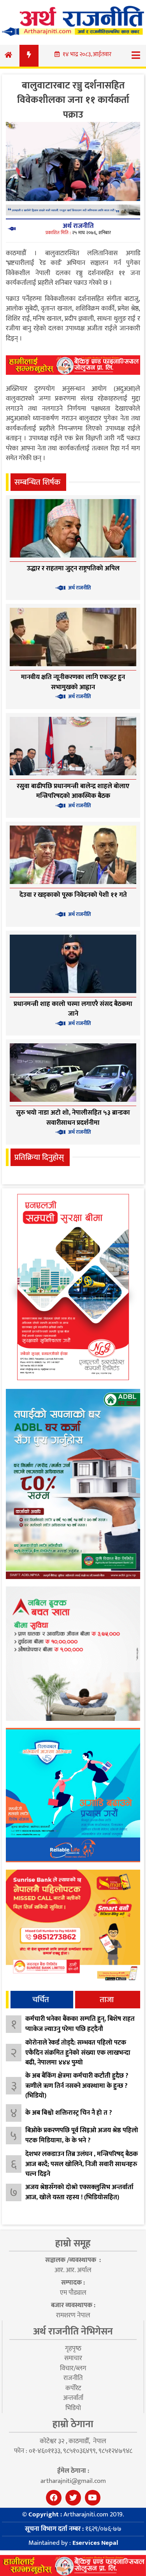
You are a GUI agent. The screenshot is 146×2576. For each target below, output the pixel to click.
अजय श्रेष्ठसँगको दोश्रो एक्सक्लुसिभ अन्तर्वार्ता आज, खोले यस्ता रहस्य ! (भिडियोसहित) (79, 2192)
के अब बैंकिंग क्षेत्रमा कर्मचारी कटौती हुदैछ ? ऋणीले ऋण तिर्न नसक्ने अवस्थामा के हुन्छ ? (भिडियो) (77, 2086)
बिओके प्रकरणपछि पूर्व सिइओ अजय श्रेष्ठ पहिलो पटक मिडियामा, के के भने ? (82, 2135)
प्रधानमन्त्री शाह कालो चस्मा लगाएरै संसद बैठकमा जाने (73, 1009)
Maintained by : (73, 2543)
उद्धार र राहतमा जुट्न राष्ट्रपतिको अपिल (73, 568)
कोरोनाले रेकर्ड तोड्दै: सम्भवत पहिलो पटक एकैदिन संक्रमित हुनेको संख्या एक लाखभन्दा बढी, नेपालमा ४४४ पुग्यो (78, 2053)
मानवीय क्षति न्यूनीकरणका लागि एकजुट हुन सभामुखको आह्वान (73, 682)
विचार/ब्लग (73, 2368)
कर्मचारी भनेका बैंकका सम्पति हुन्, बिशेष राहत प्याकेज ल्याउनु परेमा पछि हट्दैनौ (80, 2024)
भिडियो (73, 2408)
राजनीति (73, 2378)
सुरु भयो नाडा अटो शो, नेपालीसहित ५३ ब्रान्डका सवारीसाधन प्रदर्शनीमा (73, 1118)
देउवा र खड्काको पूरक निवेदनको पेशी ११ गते (73, 895)
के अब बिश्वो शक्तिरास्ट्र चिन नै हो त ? (69, 2113)
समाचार (73, 2358)
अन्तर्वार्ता (73, 2398)
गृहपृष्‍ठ (73, 2348)
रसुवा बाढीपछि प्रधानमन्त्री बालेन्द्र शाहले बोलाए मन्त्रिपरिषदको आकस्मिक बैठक (73, 791)
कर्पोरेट (73, 2388)
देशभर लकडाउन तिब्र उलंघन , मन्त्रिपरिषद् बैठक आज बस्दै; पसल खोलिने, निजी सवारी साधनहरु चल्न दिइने (82, 2164)
